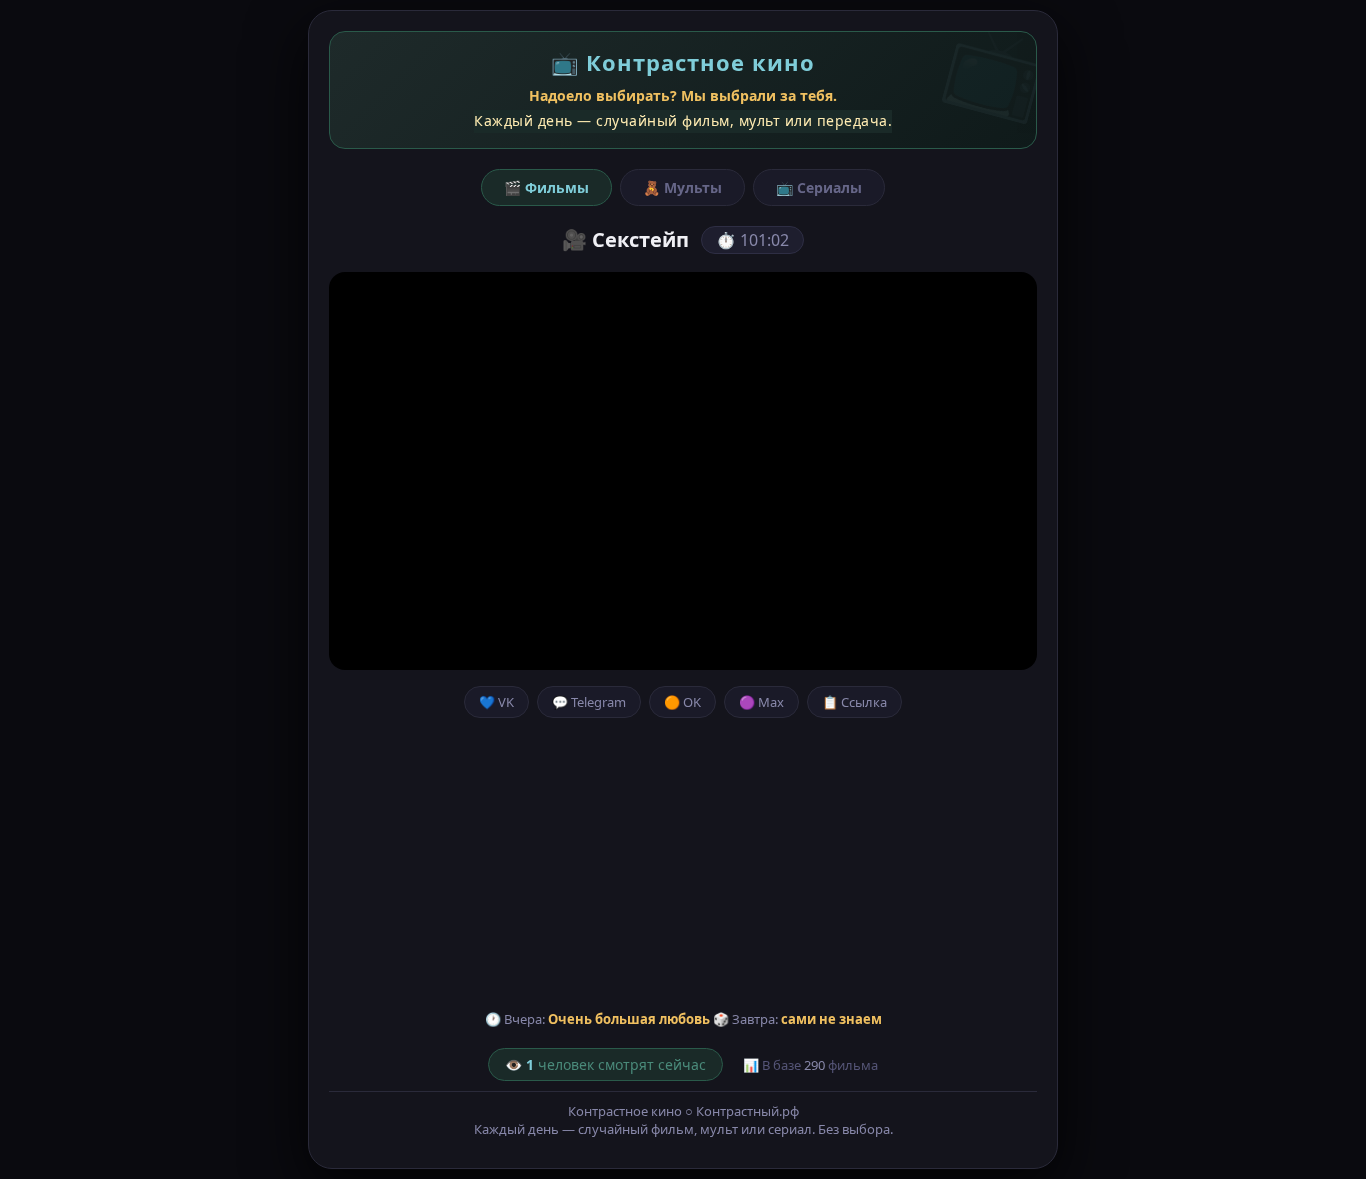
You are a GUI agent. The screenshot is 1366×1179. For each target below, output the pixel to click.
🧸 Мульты (682, 187)
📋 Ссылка (854, 702)
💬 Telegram (589, 702)
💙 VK (496, 702)
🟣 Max (761, 702)
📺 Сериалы (819, 187)
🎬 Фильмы (546, 187)
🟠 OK (682, 702)
